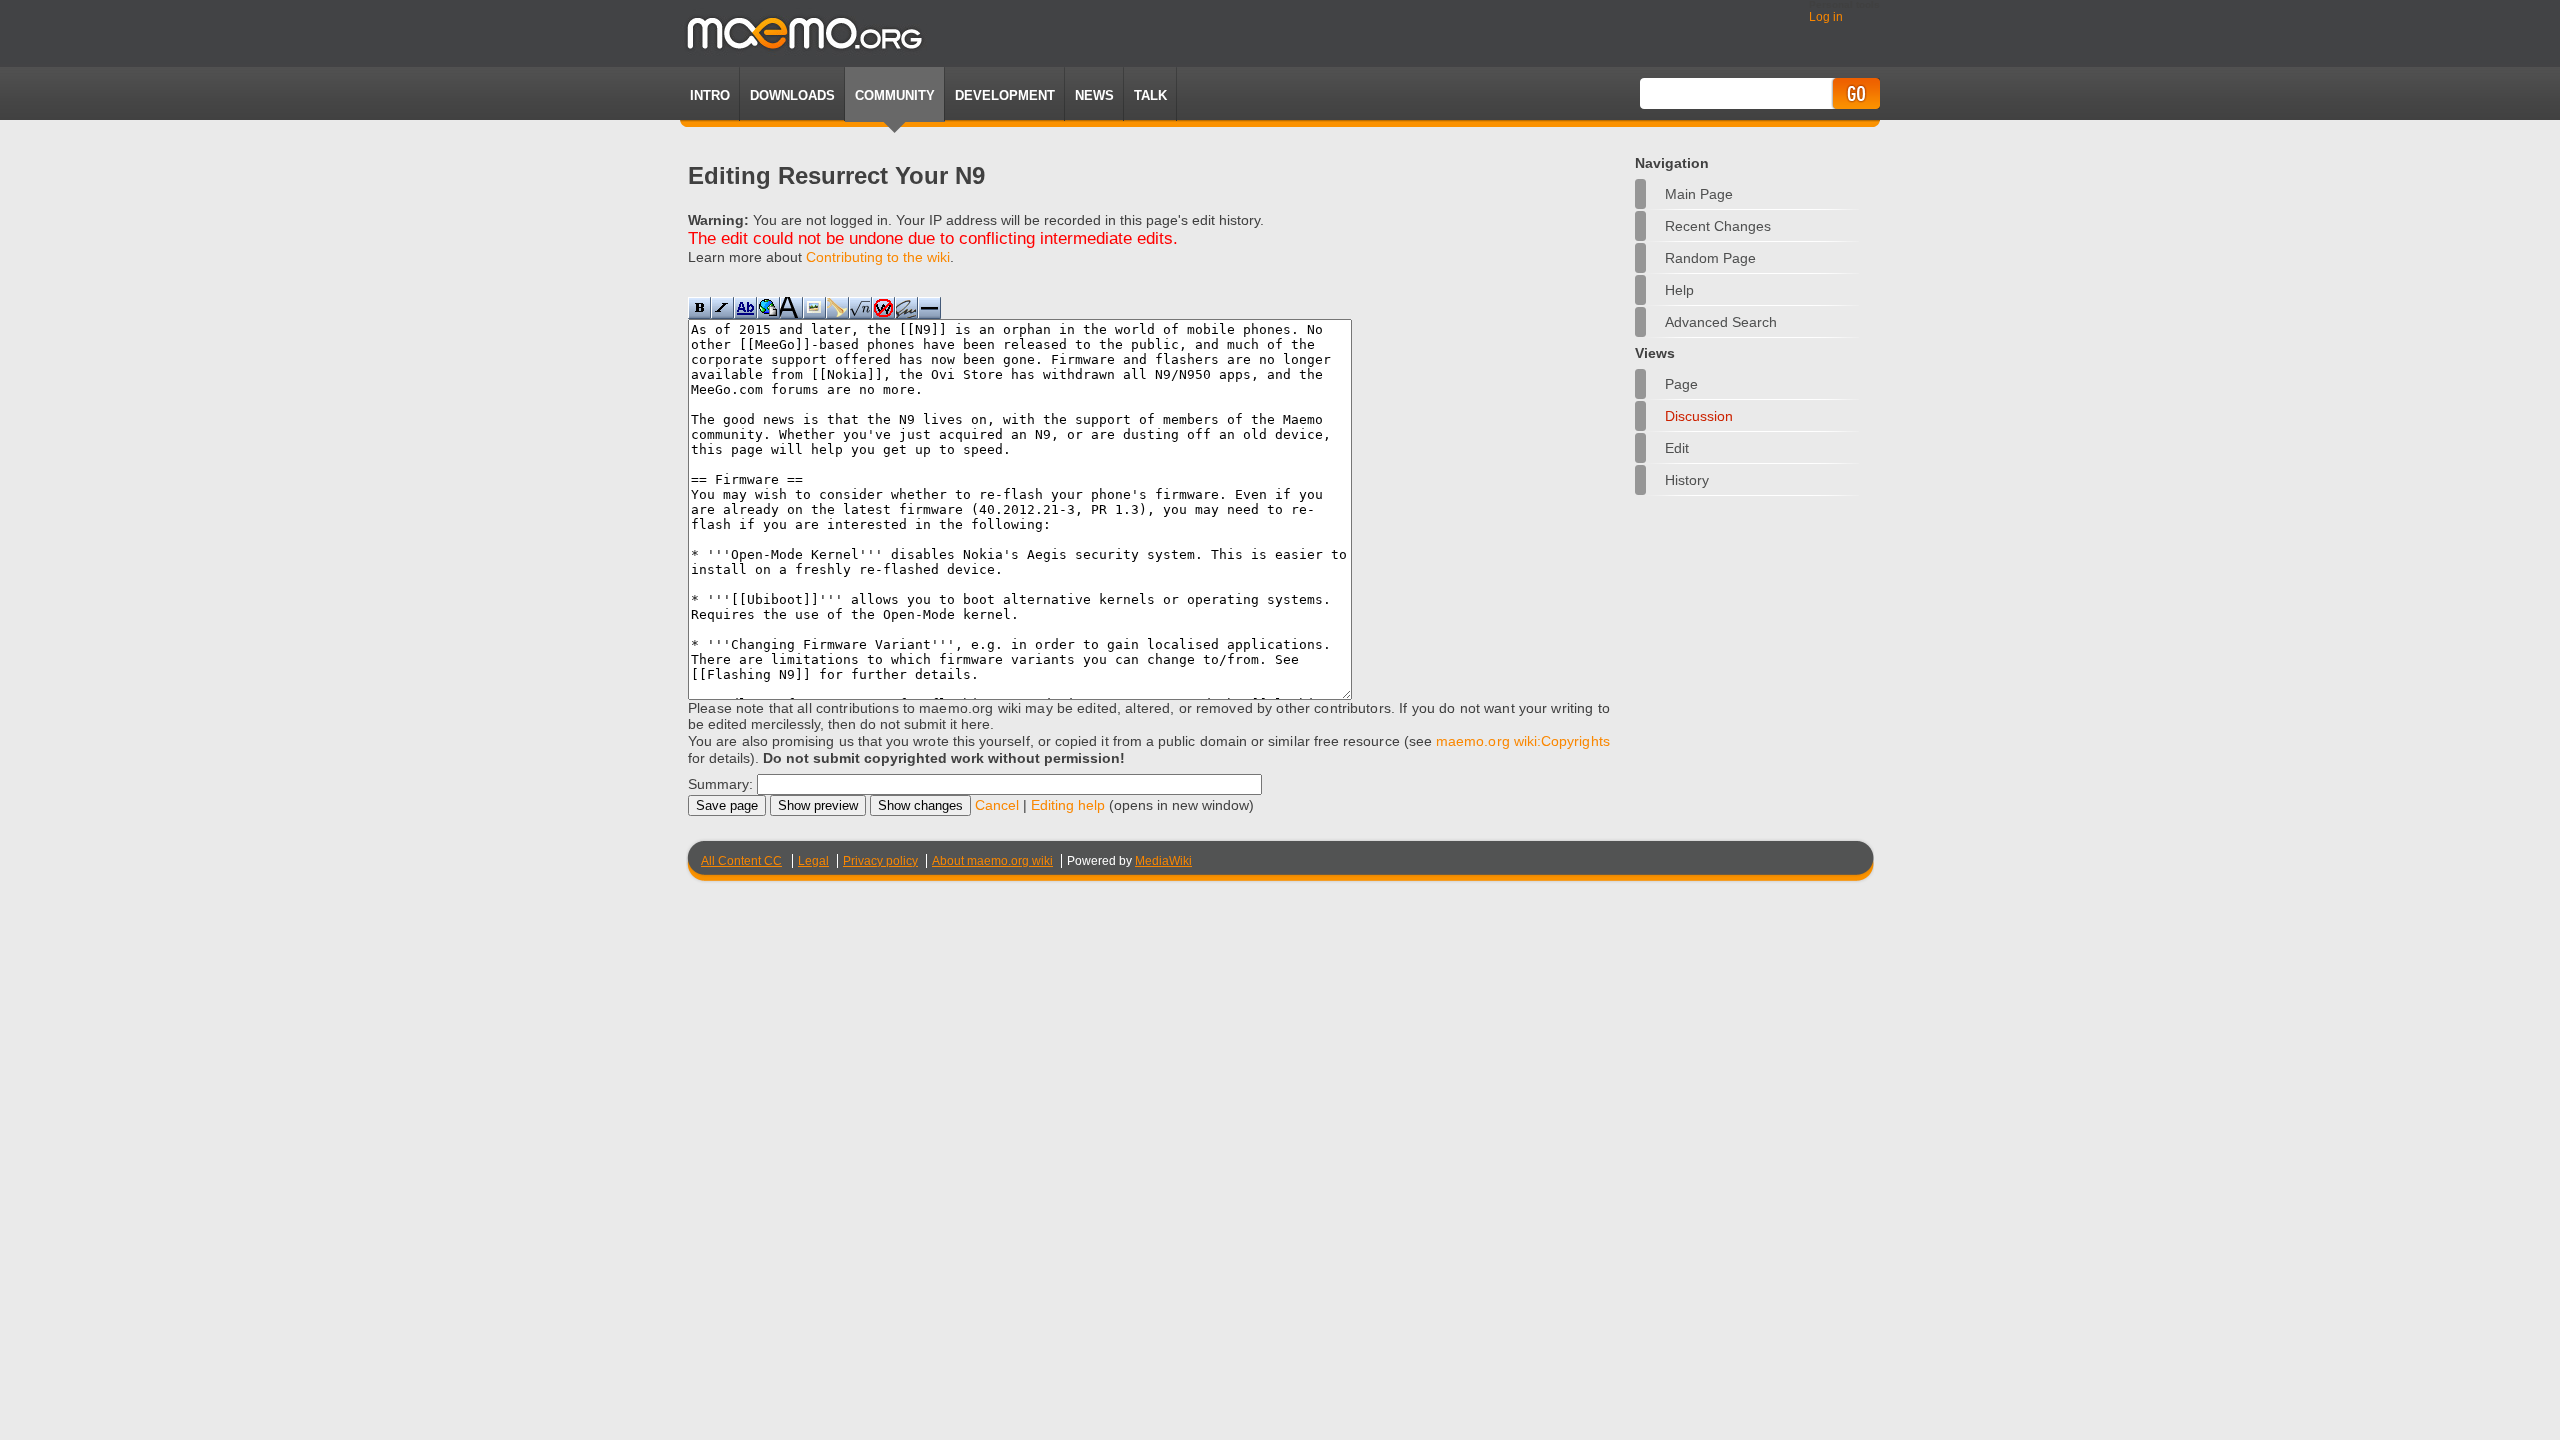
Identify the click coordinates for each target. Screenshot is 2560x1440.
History (1687, 480)
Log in (1826, 17)
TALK (1150, 95)
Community (895, 95)
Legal (813, 861)
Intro (710, 95)
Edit (1677, 448)
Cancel (997, 805)
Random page (1710, 258)
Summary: (720, 784)
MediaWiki (1163, 861)
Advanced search (1721, 322)
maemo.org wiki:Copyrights (1523, 741)
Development (1005, 95)
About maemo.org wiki (992, 861)
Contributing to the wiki (878, 257)
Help (1679, 290)
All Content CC (741, 861)
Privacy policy (880, 861)
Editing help (1068, 805)
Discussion (1699, 416)
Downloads (792, 95)
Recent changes (1718, 226)
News (1094, 95)
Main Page (1699, 194)
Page (1681, 384)
